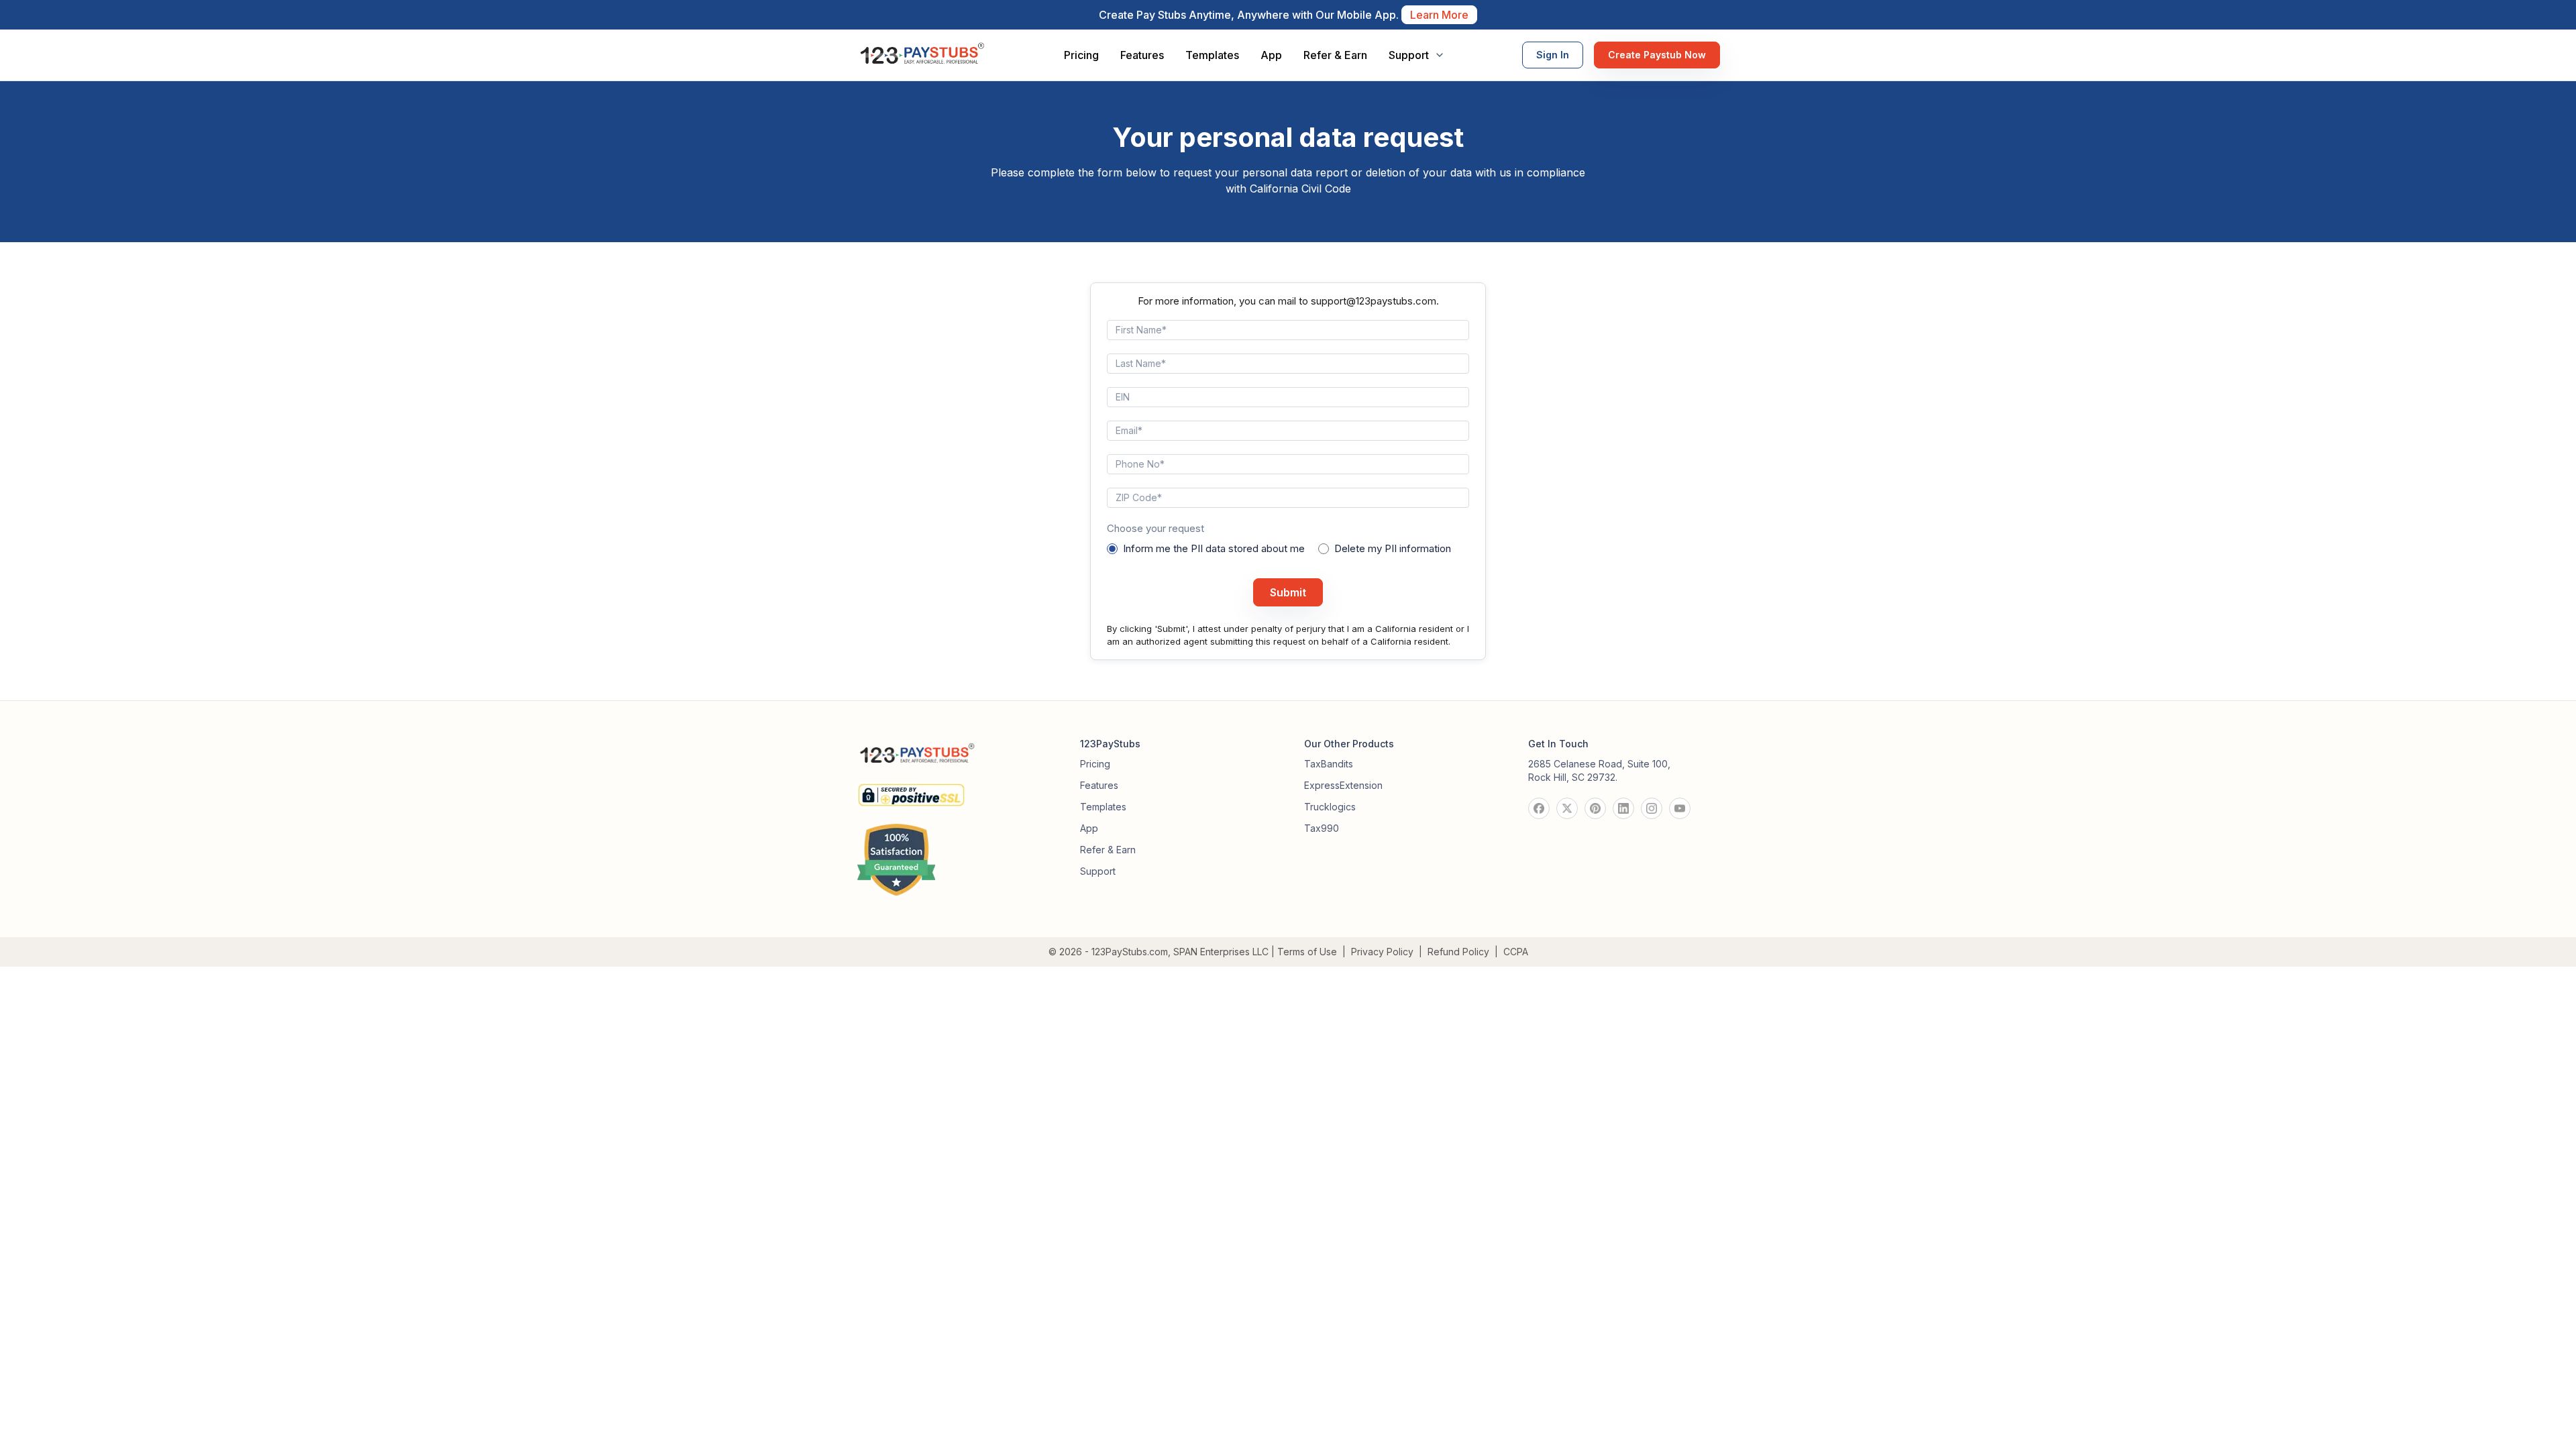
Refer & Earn (1335, 55)
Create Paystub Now (1657, 55)
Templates (1212, 55)
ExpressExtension (1343, 785)
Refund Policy (1458, 952)
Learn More (1439, 15)
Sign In (1553, 55)
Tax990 (1322, 828)
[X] (1567, 808)
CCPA (1516, 952)
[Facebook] (1539, 808)
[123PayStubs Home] (921, 55)
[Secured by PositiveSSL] (911, 790)
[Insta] (1652, 808)
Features (1142, 55)
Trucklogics (1330, 807)
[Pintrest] (1595, 808)
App (1271, 55)
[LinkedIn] (1623, 808)
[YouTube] (1680, 808)
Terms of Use (1307, 952)
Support (1098, 871)
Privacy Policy (1382, 952)
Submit (1288, 592)
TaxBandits (1329, 764)
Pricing (1081, 55)
